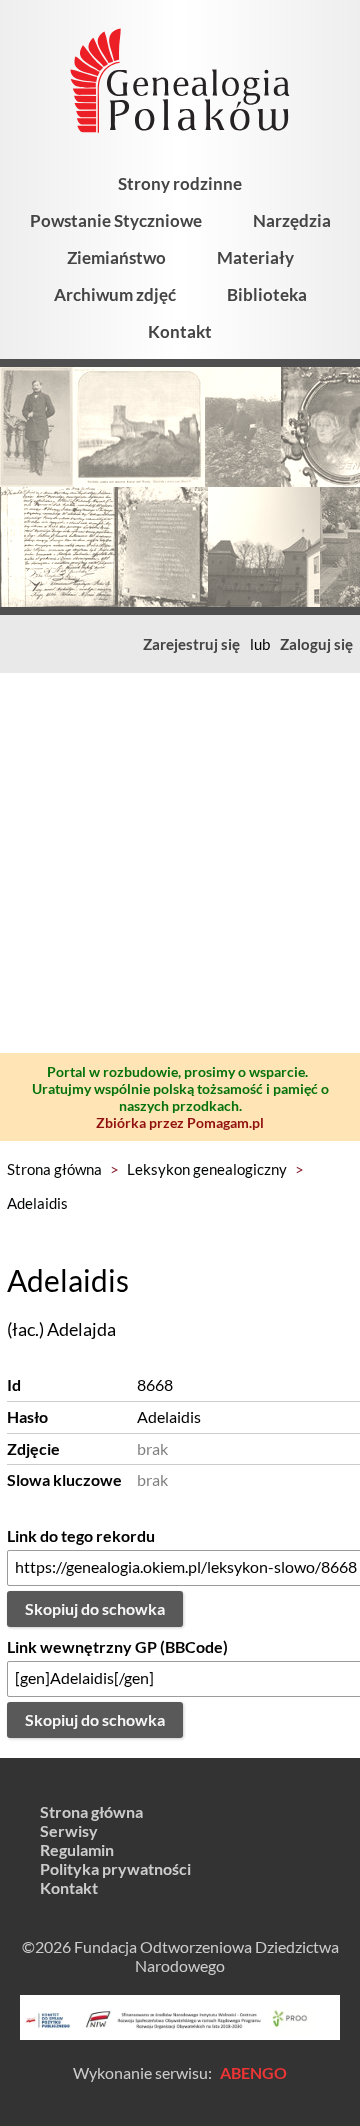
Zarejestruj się (191, 644)
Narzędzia (292, 220)
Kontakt (180, 331)
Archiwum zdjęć (115, 294)
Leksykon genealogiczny (207, 1169)
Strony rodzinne (180, 183)
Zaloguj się (316, 644)
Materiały (255, 257)
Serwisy (69, 1830)
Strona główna (54, 1169)
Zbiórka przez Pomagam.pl (180, 1122)
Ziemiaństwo (116, 257)
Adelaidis (37, 1203)
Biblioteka (267, 294)
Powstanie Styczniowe (116, 220)
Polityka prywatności (115, 1868)
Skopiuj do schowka (95, 1608)
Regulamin (77, 1849)
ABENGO (253, 2072)
